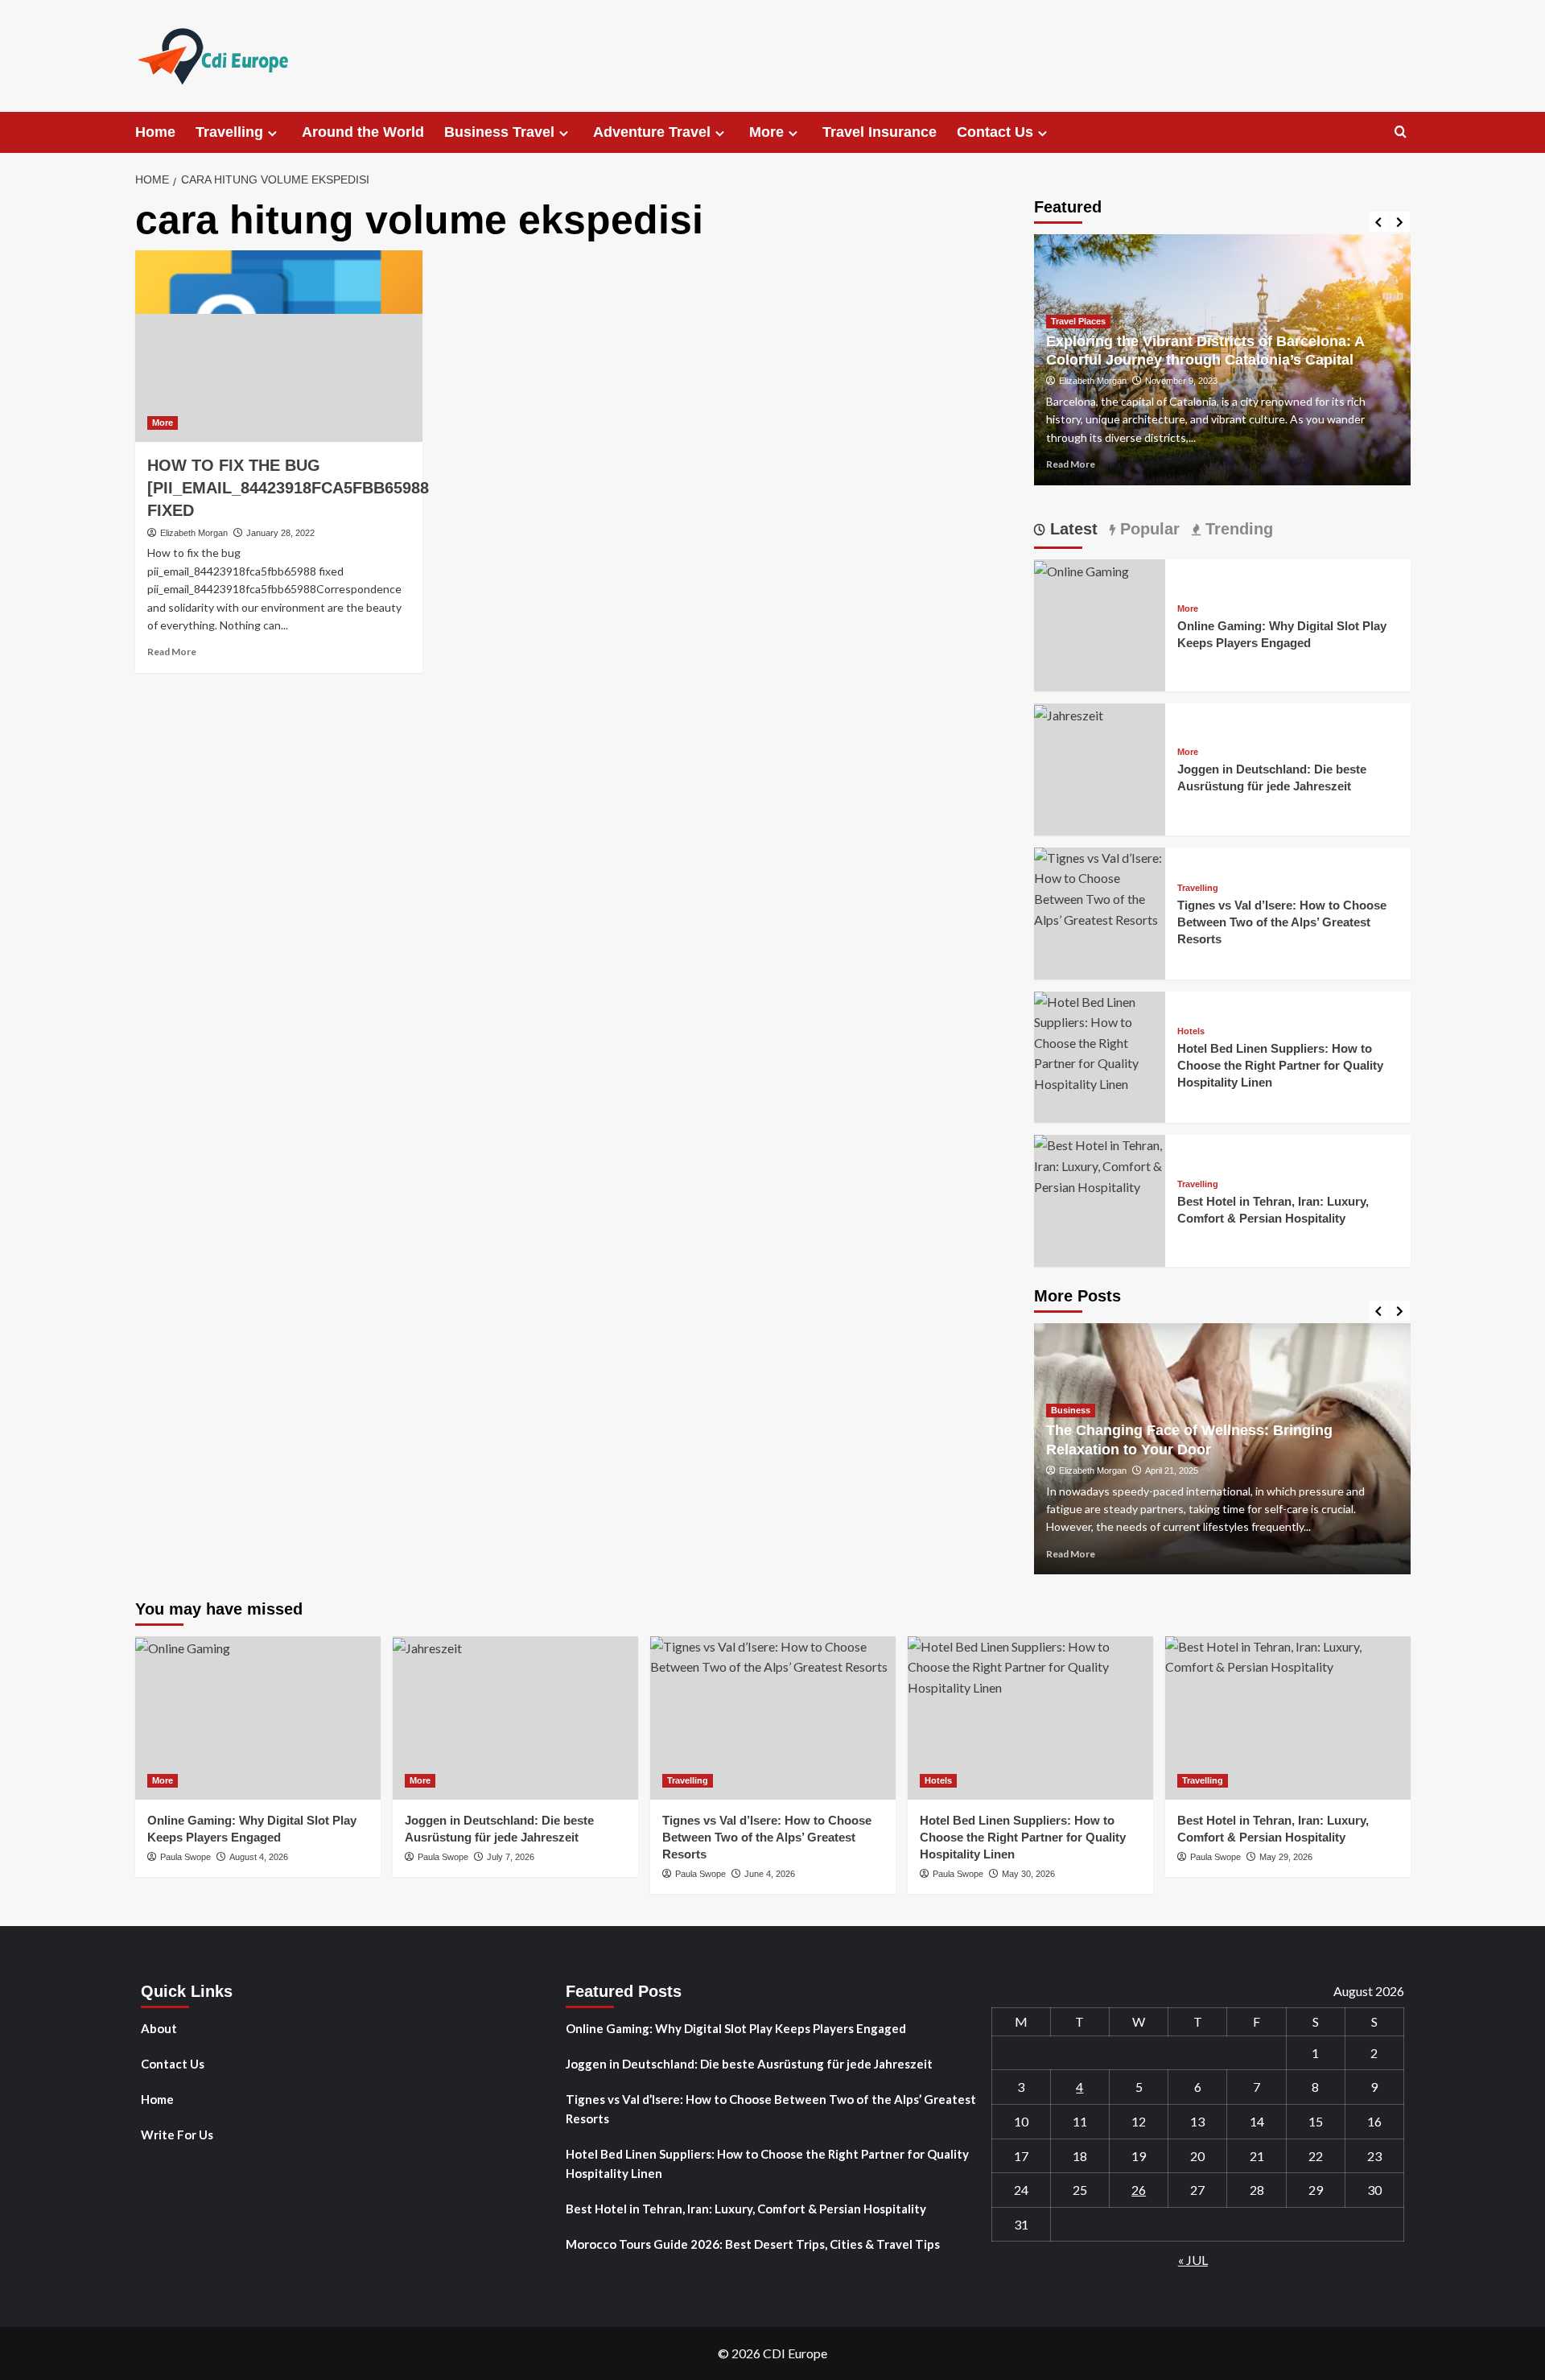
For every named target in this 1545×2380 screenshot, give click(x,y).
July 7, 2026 (511, 1857)
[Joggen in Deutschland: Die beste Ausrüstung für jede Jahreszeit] (1069, 714)
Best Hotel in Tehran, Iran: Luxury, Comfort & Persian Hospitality (746, 2209)
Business (1071, 1410)
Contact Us (995, 132)
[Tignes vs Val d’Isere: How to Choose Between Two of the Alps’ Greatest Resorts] (1100, 887)
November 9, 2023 (1181, 381)
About (159, 2028)
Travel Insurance (880, 132)
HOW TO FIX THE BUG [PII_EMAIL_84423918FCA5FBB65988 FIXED (288, 488)
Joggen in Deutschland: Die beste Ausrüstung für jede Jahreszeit (749, 2064)
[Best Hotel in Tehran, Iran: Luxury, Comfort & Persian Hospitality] (1100, 1164)
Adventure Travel (652, 132)
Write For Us (177, 2135)
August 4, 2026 (259, 1857)
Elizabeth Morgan (194, 533)
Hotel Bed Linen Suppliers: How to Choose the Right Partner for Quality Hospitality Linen (1280, 1065)
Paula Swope (185, 1857)
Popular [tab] (1147, 529)
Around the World (363, 132)
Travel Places (1078, 321)
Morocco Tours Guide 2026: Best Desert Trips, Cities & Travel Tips (753, 2244)
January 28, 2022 (280, 533)
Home (155, 132)
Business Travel (499, 132)
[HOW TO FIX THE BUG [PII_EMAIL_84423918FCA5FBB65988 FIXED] (279, 346)
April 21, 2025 (1172, 1470)
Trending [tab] (1237, 529)
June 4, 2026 (770, 1874)
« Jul (1193, 2260)
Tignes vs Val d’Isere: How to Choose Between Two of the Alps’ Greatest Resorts (1282, 922)
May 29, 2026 (1286, 1857)
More (766, 132)
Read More (172, 652)
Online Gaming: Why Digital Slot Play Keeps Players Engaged (736, 2028)
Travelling (229, 132)
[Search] (1401, 132)
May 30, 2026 (1028, 1874)
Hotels (1191, 1031)
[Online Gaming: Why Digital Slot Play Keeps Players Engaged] (1081, 569)
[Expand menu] (272, 133)
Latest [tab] (1071, 529)
